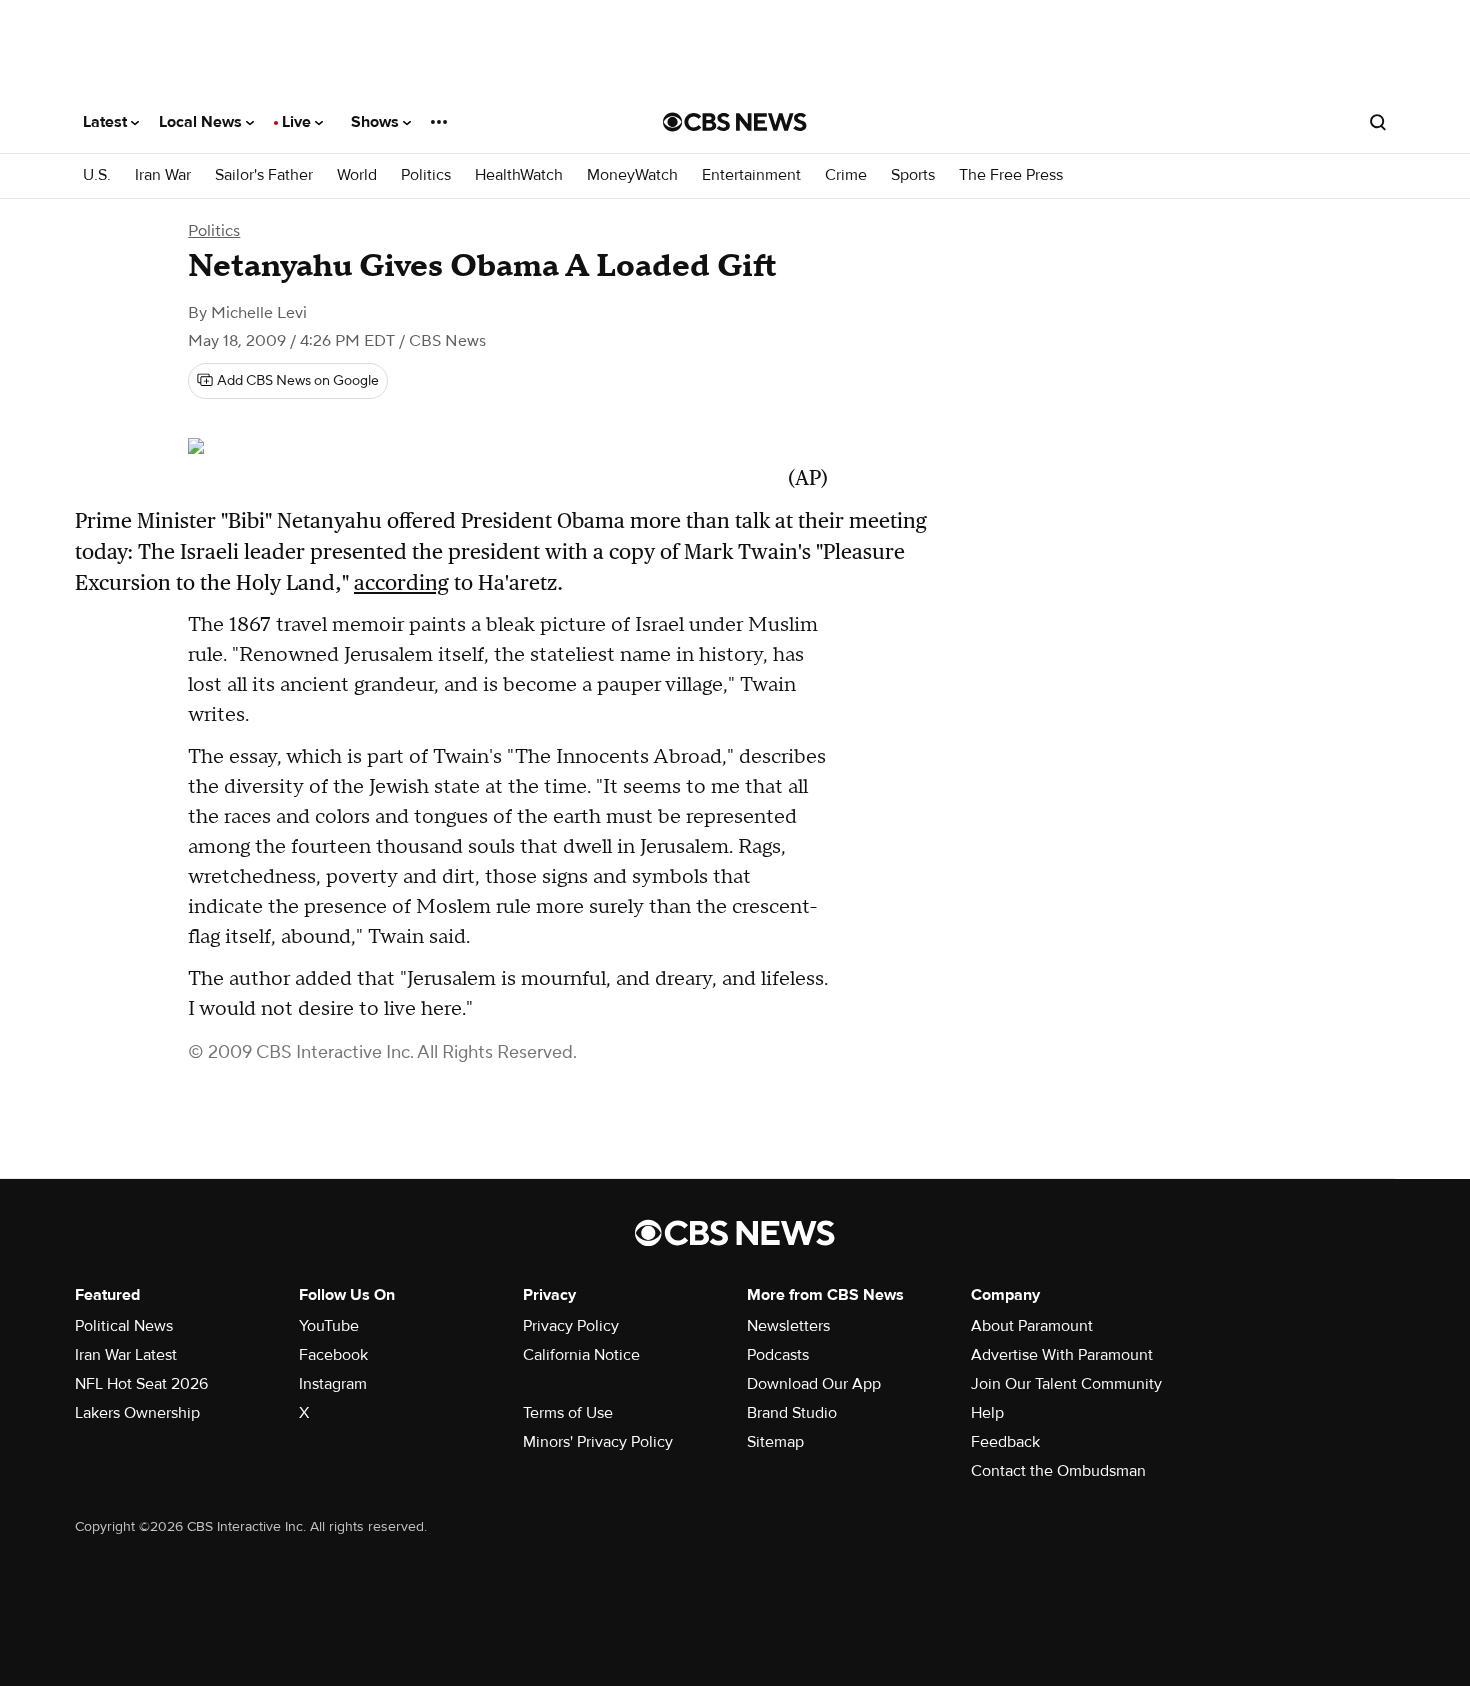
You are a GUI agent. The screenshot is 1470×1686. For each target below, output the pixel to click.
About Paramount (1032, 1326)
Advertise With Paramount (1062, 1355)
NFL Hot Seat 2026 (141, 1384)
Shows (377, 122)
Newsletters (788, 1326)
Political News (124, 1326)
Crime (846, 175)
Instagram (333, 1384)
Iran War (163, 175)
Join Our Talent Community (1066, 1384)
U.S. (97, 175)
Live (298, 122)
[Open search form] (1378, 122)
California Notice (581, 1355)
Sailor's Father (264, 175)
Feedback (1005, 1442)
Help (987, 1413)
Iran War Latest (126, 1355)
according (401, 582)
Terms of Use (568, 1413)
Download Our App (814, 1384)
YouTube (329, 1326)
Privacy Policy (571, 1326)
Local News (202, 122)
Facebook (333, 1355)
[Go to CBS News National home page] (735, 122)
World (357, 175)
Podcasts (778, 1355)
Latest (107, 122)
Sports (913, 175)
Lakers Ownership (137, 1413)
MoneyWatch (632, 175)
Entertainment (751, 175)
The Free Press (1011, 175)
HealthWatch (519, 175)
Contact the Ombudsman (1058, 1471)
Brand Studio (792, 1413)
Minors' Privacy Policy (598, 1442)
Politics (426, 175)
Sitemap (775, 1442)
